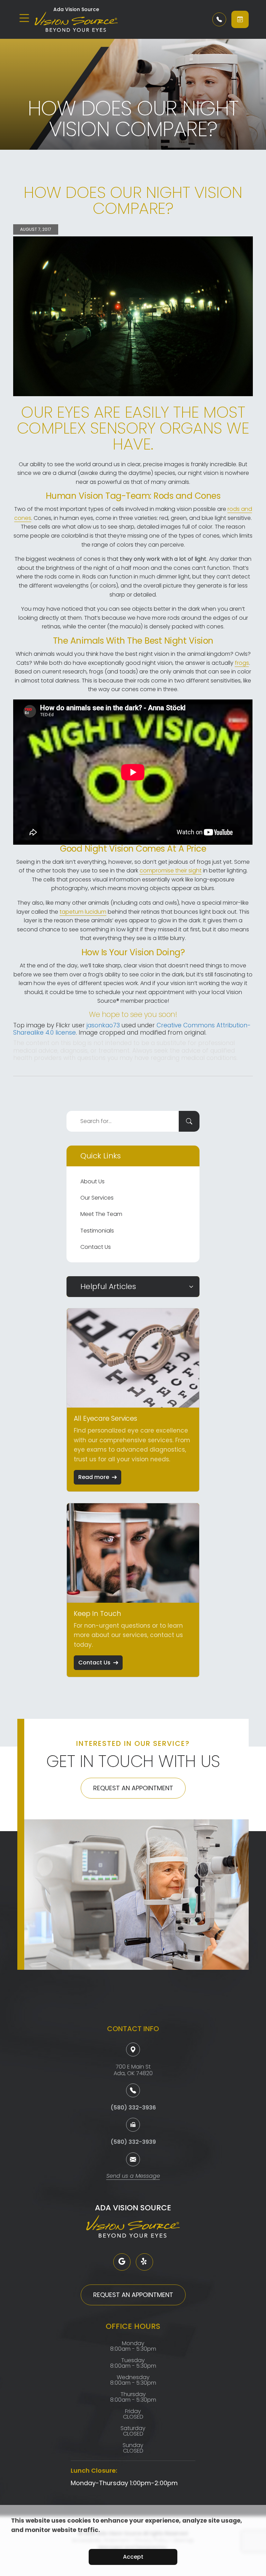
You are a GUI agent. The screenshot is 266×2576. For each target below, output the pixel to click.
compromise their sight (171, 871)
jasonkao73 (103, 1025)
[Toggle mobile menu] (24, 18)
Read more (94, 1477)
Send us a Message (133, 2177)
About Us (92, 1181)
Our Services (97, 1198)
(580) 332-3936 (133, 2108)
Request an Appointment (133, 1788)
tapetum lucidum (83, 912)
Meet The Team (101, 1214)
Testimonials (97, 1231)
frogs (242, 663)
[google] (122, 2262)
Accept (133, 2557)
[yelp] (144, 2262)
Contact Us (96, 1247)
